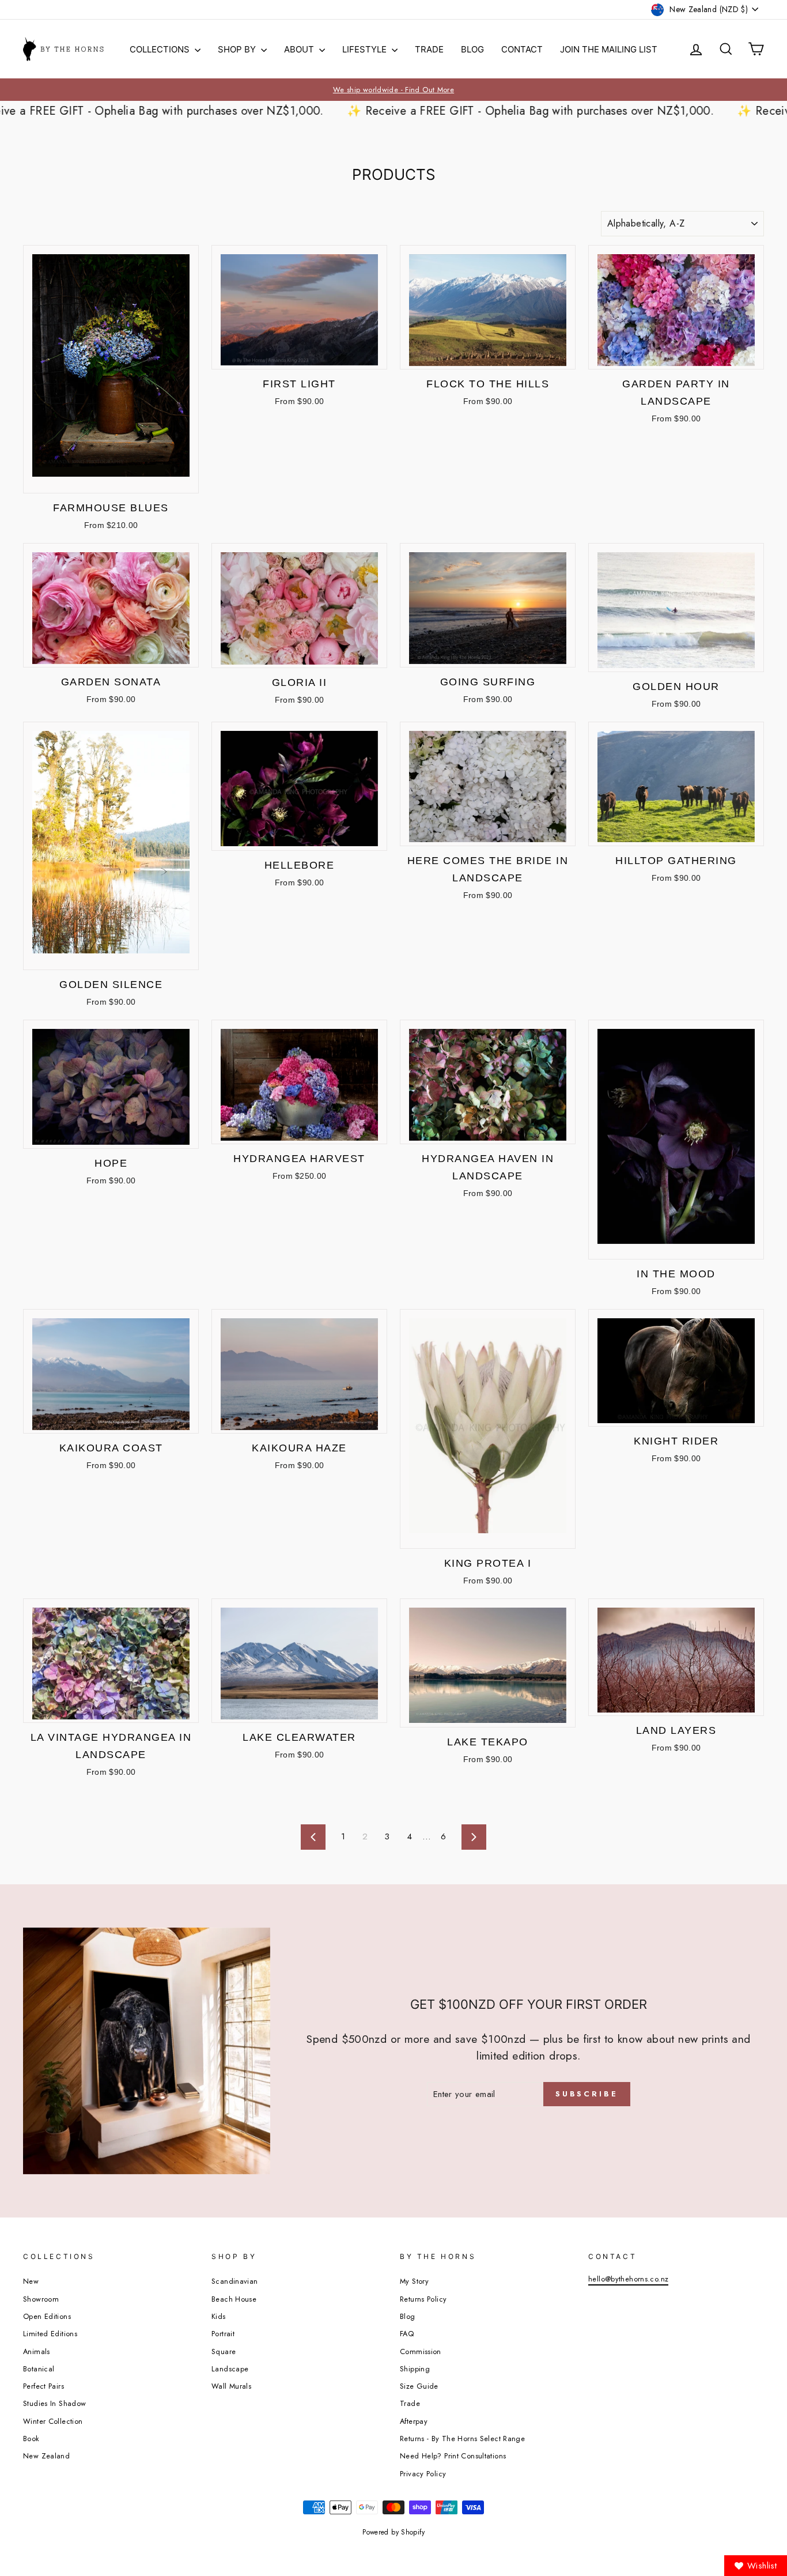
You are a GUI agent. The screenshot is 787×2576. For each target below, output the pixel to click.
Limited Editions (50, 2334)
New (31, 2281)
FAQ (407, 2334)
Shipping (415, 2369)
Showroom (41, 2299)
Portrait (223, 2334)
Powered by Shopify (393, 2532)
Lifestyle (366, 49)
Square (224, 2351)
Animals (37, 2351)
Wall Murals (231, 2386)
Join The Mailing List (609, 49)
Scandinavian (235, 2281)
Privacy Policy (423, 2474)
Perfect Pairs (43, 2386)
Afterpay (414, 2421)
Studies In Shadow (54, 2403)
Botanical (39, 2369)
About (300, 49)
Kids (219, 2316)
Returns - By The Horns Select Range (462, 2439)
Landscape (230, 2369)
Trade (429, 49)
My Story (414, 2281)
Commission (421, 2351)
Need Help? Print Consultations (453, 2456)
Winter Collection (53, 2421)
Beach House (234, 2299)
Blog (472, 49)
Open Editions (47, 2316)
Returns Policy (423, 2299)
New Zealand (46, 2456)
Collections (161, 49)
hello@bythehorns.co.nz (628, 2279)
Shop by (238, 49)
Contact (522, 49)
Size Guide (419, 2386)
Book (31, 2439)
